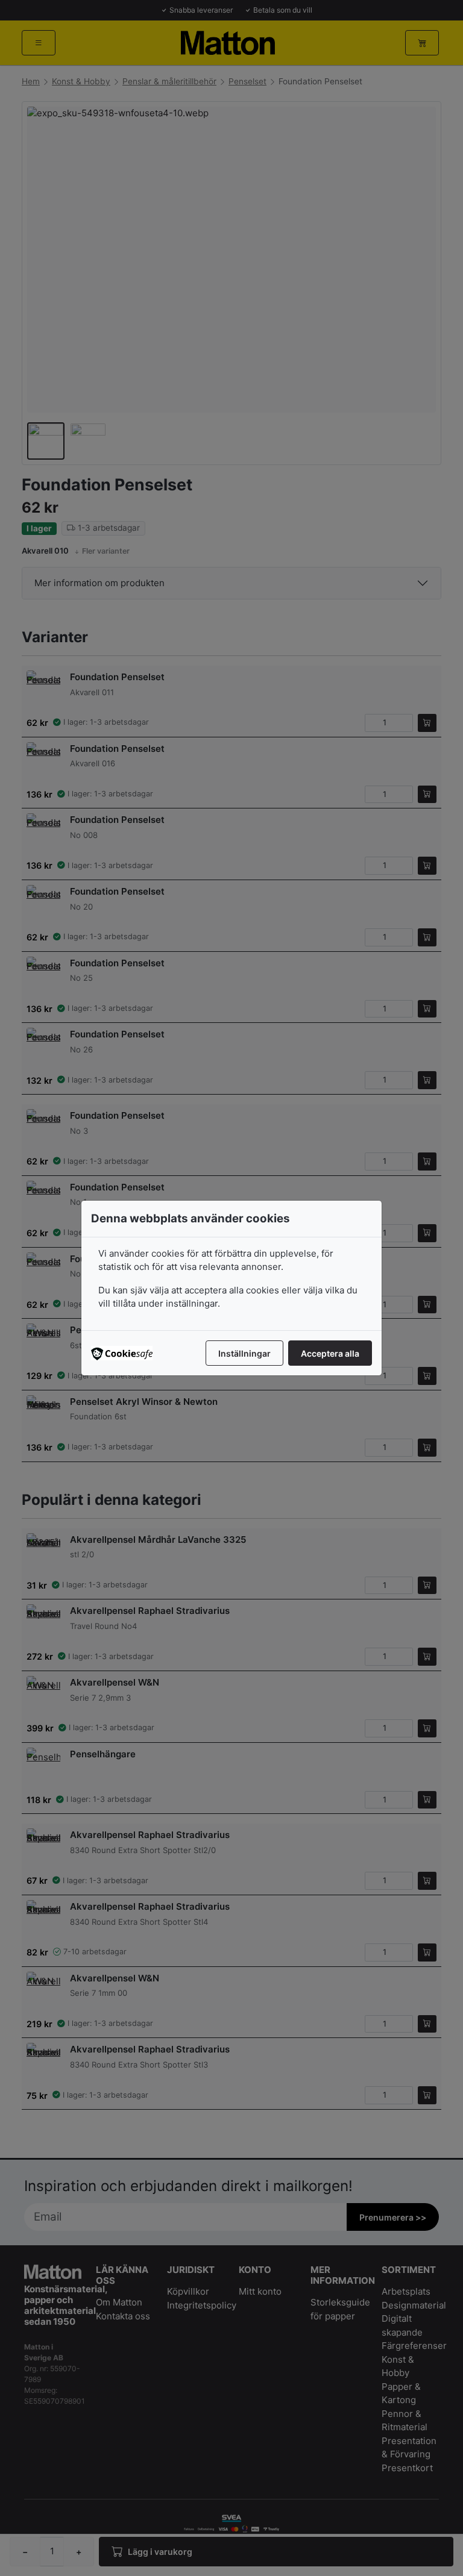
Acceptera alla (330, 1353)
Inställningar (244, 1353)
